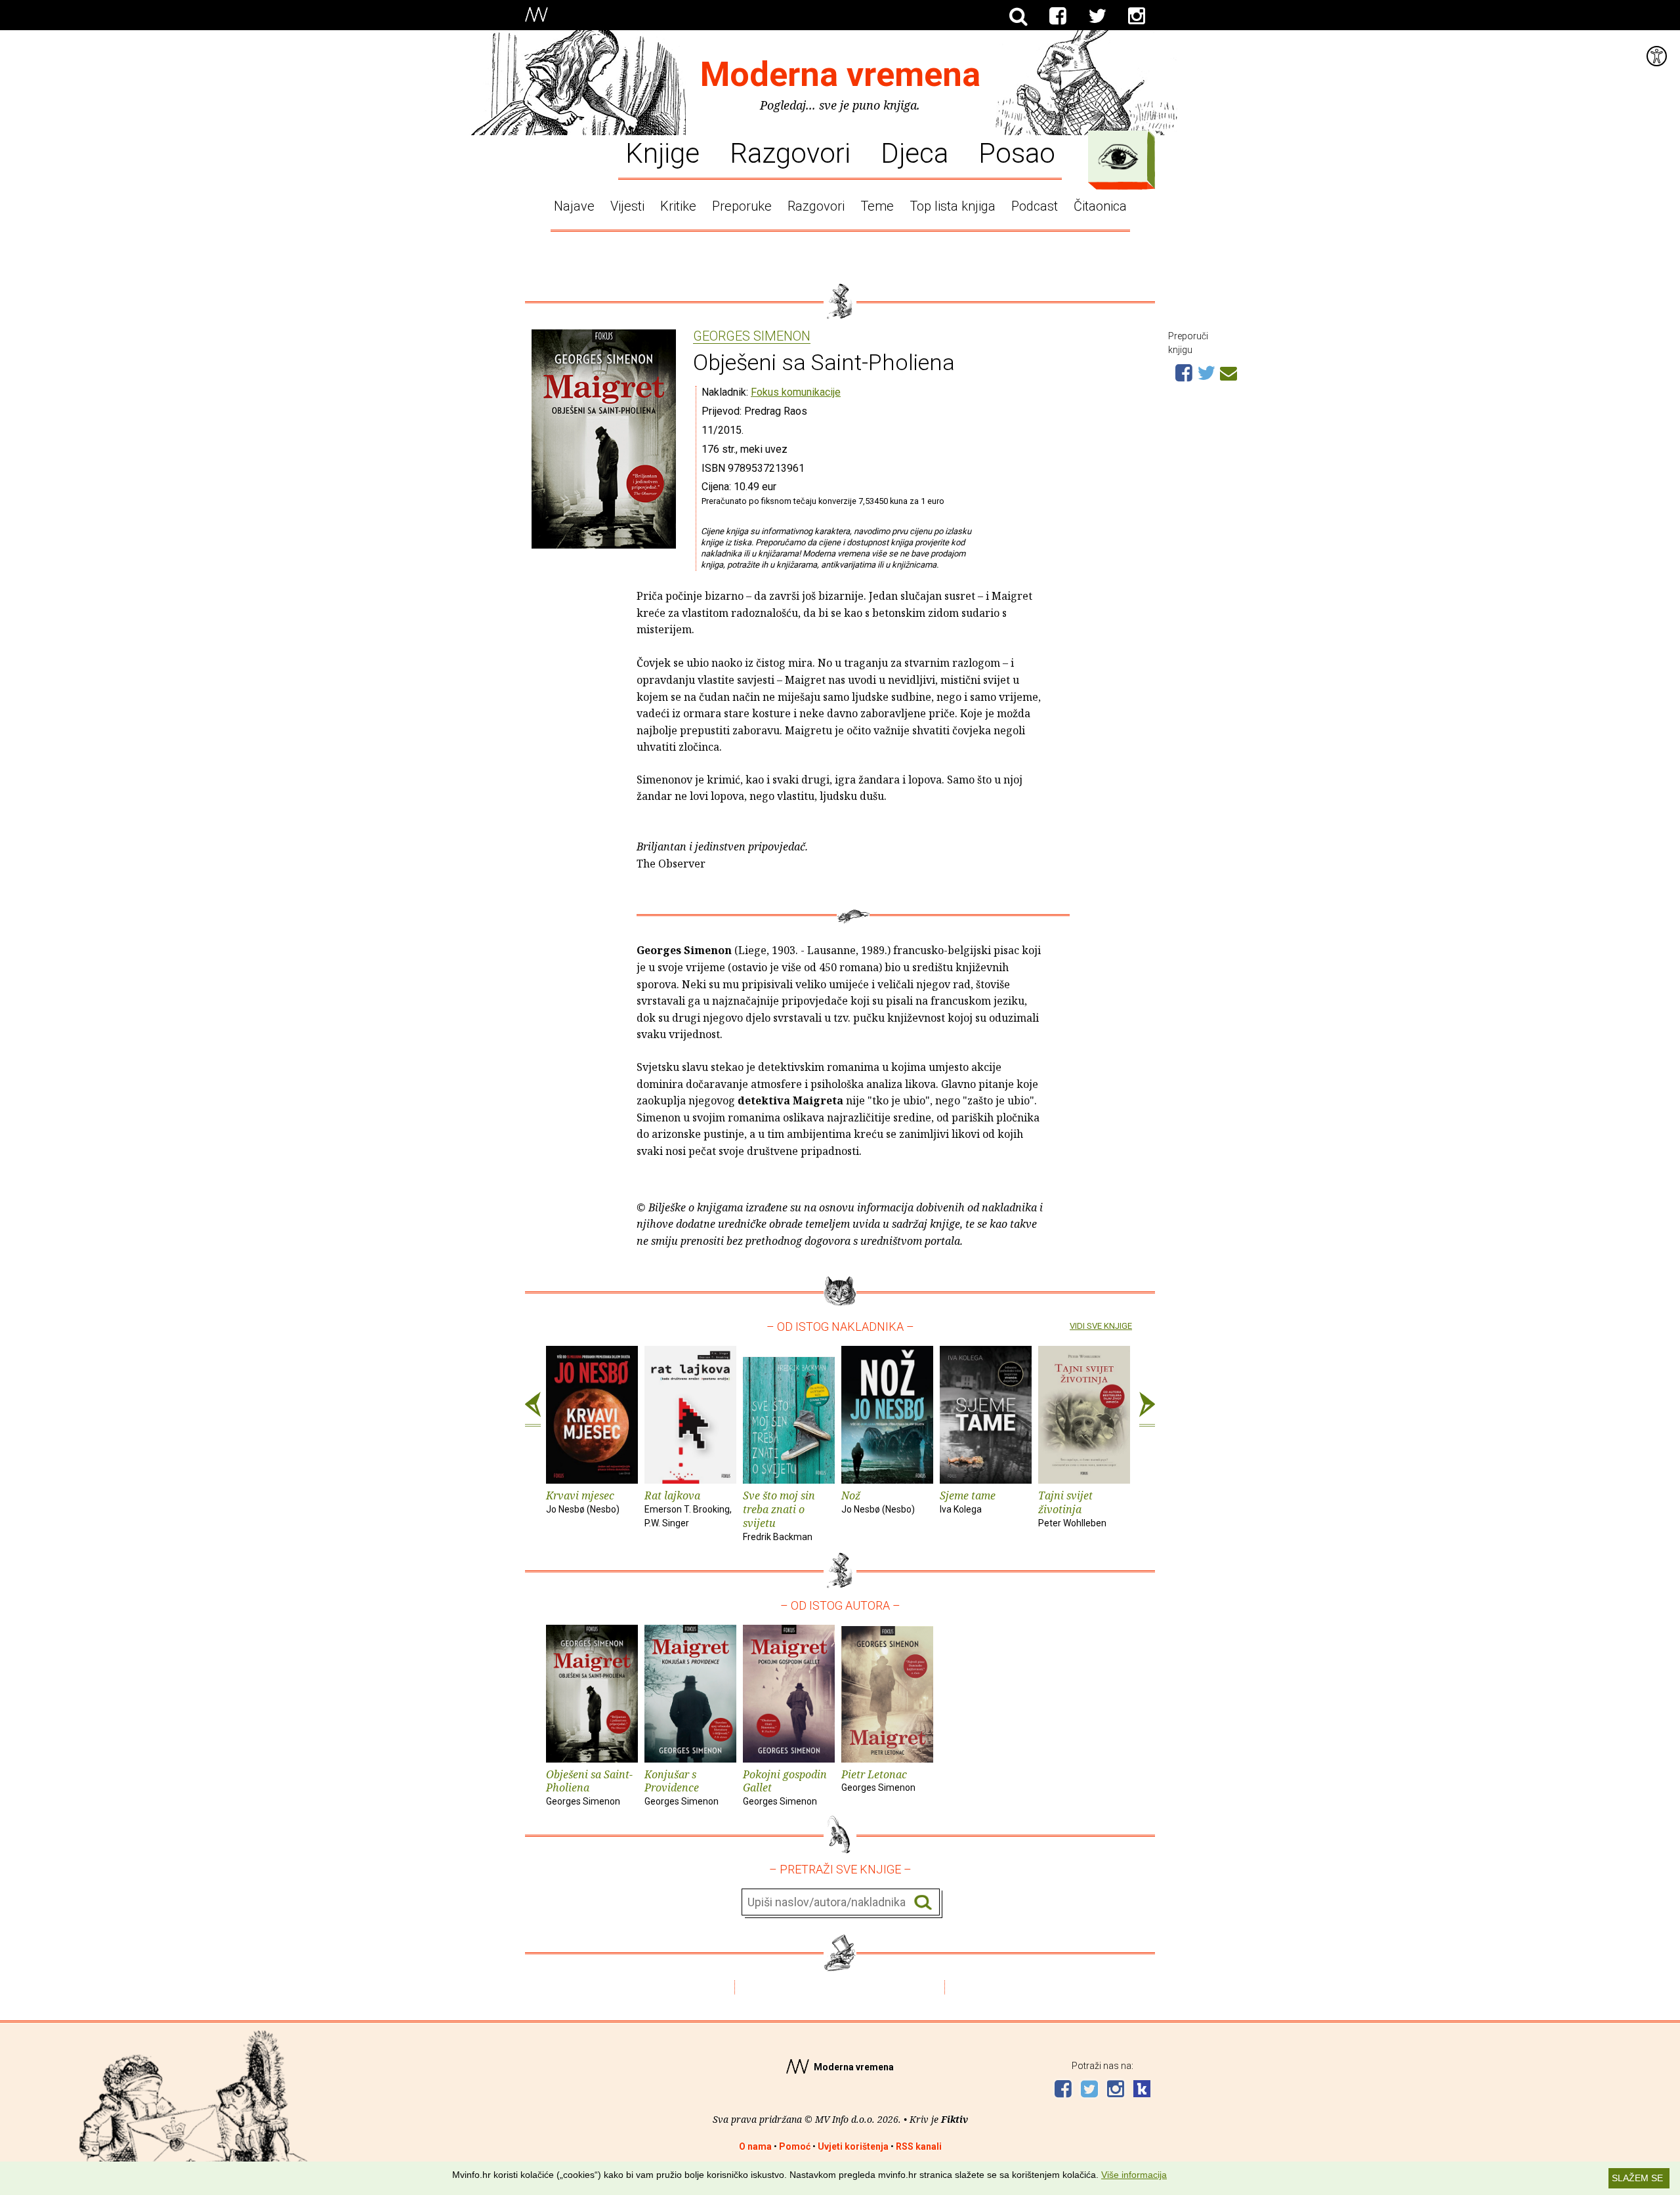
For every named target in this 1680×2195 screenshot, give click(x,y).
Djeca (914, 152)
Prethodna (533, 1410)
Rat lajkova (688, 1508)
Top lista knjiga (953, 206)
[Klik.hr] (1142, 2090)
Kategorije (1118, 157)
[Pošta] (1228, 371)
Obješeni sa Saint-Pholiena (589, 1787)
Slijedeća (1147, 1410)
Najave (574, 206)
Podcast (1035, 206)
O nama (755, 2146)
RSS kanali (919, 2146)
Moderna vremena (840, 74)
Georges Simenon (752, 337)
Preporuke (742, 206)
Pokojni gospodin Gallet (785, 1787)
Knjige (662, 152)
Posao (1017, 152)
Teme (877, 206)
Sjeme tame (968, 1501)
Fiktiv (955, 2119)
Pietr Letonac (878, 1780)
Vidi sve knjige (1101, 1326)
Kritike (678, 206)
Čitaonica (1100, 206)
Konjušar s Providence (682, 1787)
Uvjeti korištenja (853, 2146)
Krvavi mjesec (583, 1501)
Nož (878, 1501)
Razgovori (790, 152)
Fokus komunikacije (796, 392)
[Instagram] (1137, 16)
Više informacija (1134, 2175)
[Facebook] (1058, 16)
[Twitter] (1097, 16)
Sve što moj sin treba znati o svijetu (779, 1515)
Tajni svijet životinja (1072, 1508)
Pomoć (795, 2146)
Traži (923, 1903)
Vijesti (627, 206)
